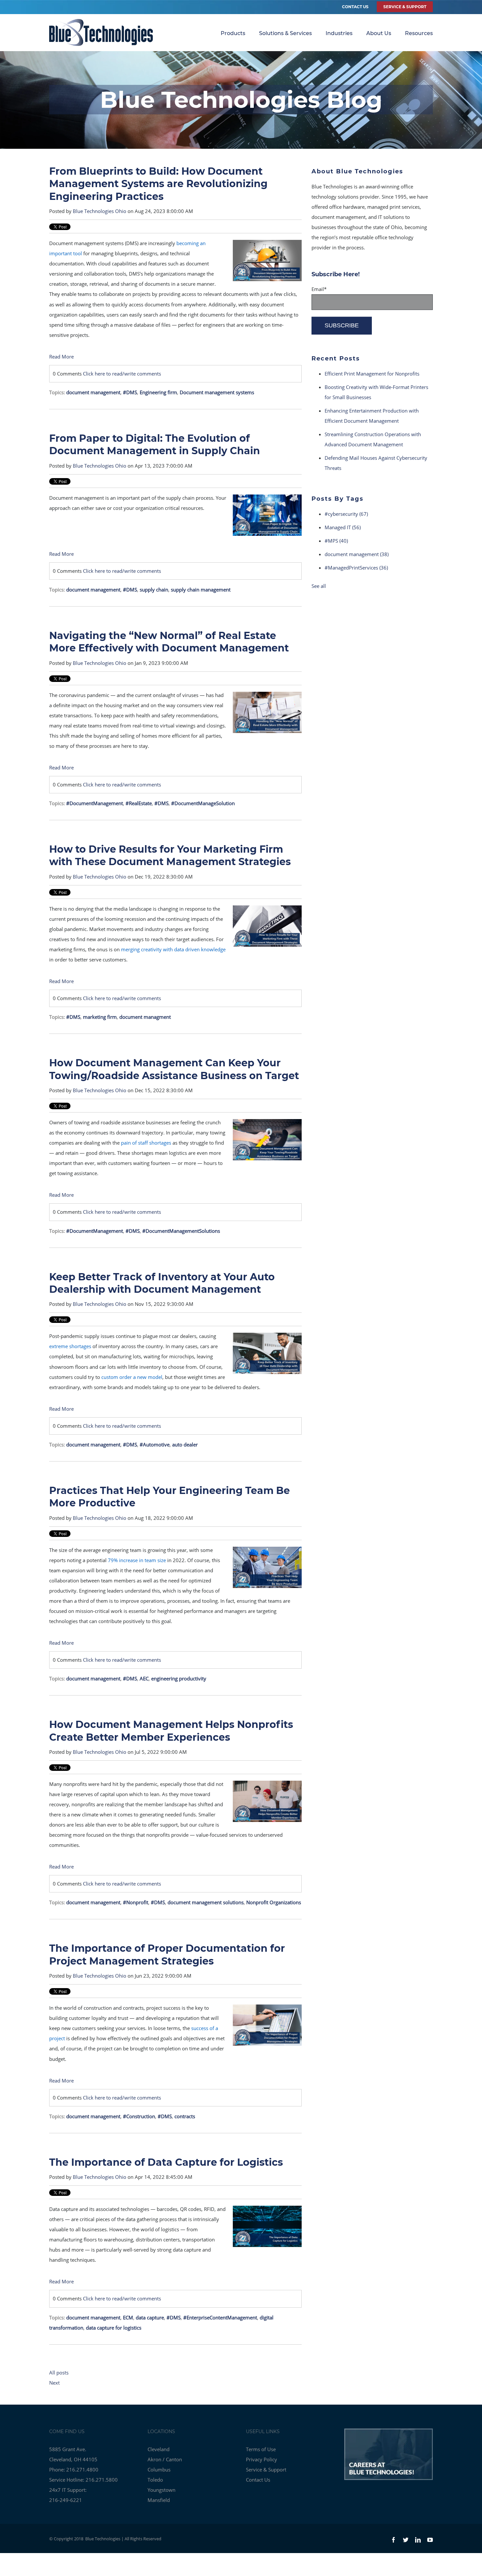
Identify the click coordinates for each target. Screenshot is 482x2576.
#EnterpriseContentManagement (220, 2317)
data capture (150, 2317)
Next (54, 2383)
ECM (128, 2317)
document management (93, 392)
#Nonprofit (136, 1902)
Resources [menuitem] (419, 33)
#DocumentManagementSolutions (181, 1231)
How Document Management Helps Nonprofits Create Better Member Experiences (171, 1731)
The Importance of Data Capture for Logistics (166, 2162)
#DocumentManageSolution (203, 803)
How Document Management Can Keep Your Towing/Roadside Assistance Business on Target (174, 1069)
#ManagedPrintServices (356, 568)
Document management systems (217, 392)
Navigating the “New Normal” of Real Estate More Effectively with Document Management (169, 642)
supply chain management (201, 590)
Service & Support (266, 2469)
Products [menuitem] (233, 33)
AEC (144, 1678)
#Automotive (155, 1444)
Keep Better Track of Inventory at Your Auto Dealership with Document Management (162, 1283)
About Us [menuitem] (379, 33)
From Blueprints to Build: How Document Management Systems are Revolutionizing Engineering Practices (158, 184)
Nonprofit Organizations (274, 1902)
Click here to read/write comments (122, 374)
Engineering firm (158, 392)
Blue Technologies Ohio (100, 211)
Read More (61, 357)
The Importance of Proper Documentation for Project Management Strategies (167, 1955)
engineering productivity (179, 1678)
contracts (185, 2116)
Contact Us (355, 7)
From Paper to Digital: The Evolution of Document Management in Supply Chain (155, 445)
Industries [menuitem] (339, 33)
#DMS (130, 392)
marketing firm (100, 1017)
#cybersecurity (346, 514)
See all (319, 586)
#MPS (336, 541)
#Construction (139, 2116)
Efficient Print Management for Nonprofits (372, 374)
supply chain (154, 590)
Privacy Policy (261, 2459)
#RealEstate (139, 803)
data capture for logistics (114, 2328)
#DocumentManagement (95, 803)
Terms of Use (261, 2449)
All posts (59, 2373)
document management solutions (206, 1902)
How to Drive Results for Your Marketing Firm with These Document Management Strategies (170, 855)
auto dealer (185, 1444)
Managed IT (343, 527)
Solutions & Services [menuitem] (285, 33)
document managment (145, 1017)
